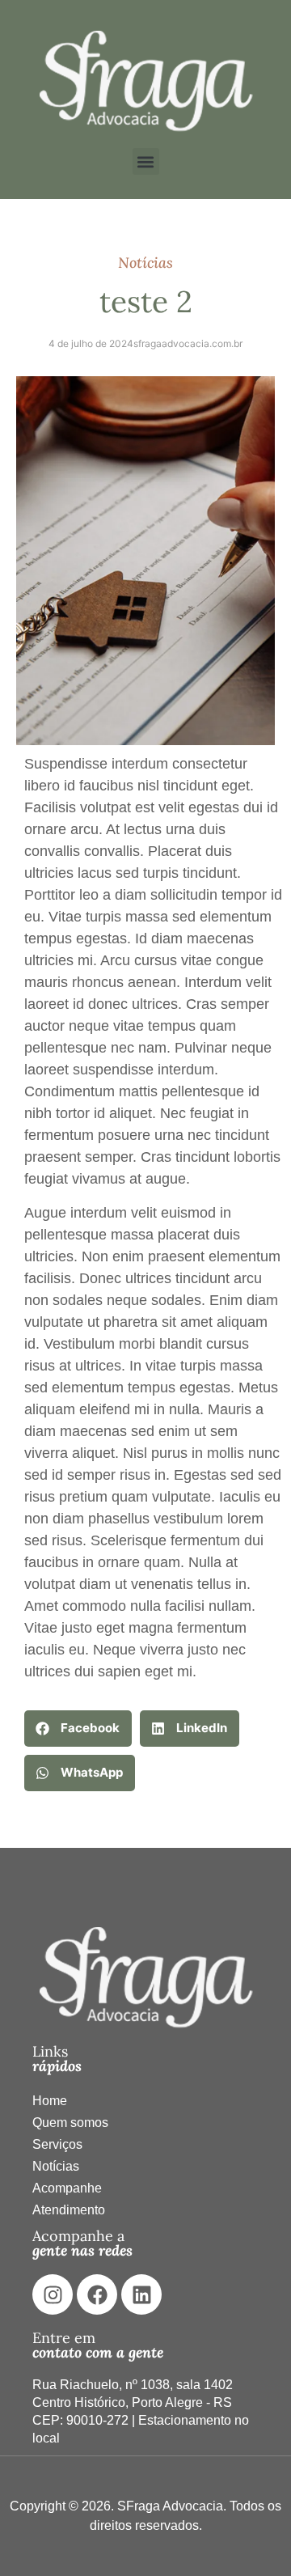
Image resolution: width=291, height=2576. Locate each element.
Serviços (57, 2144)
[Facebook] (97, 2294)
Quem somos (70, 2123)
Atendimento (69, 2210)
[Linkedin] (141, 2294)
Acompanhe (67, 2188)
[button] (146, 161)
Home (50, 2101)
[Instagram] (53, 2294)
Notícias (56, 2166)
